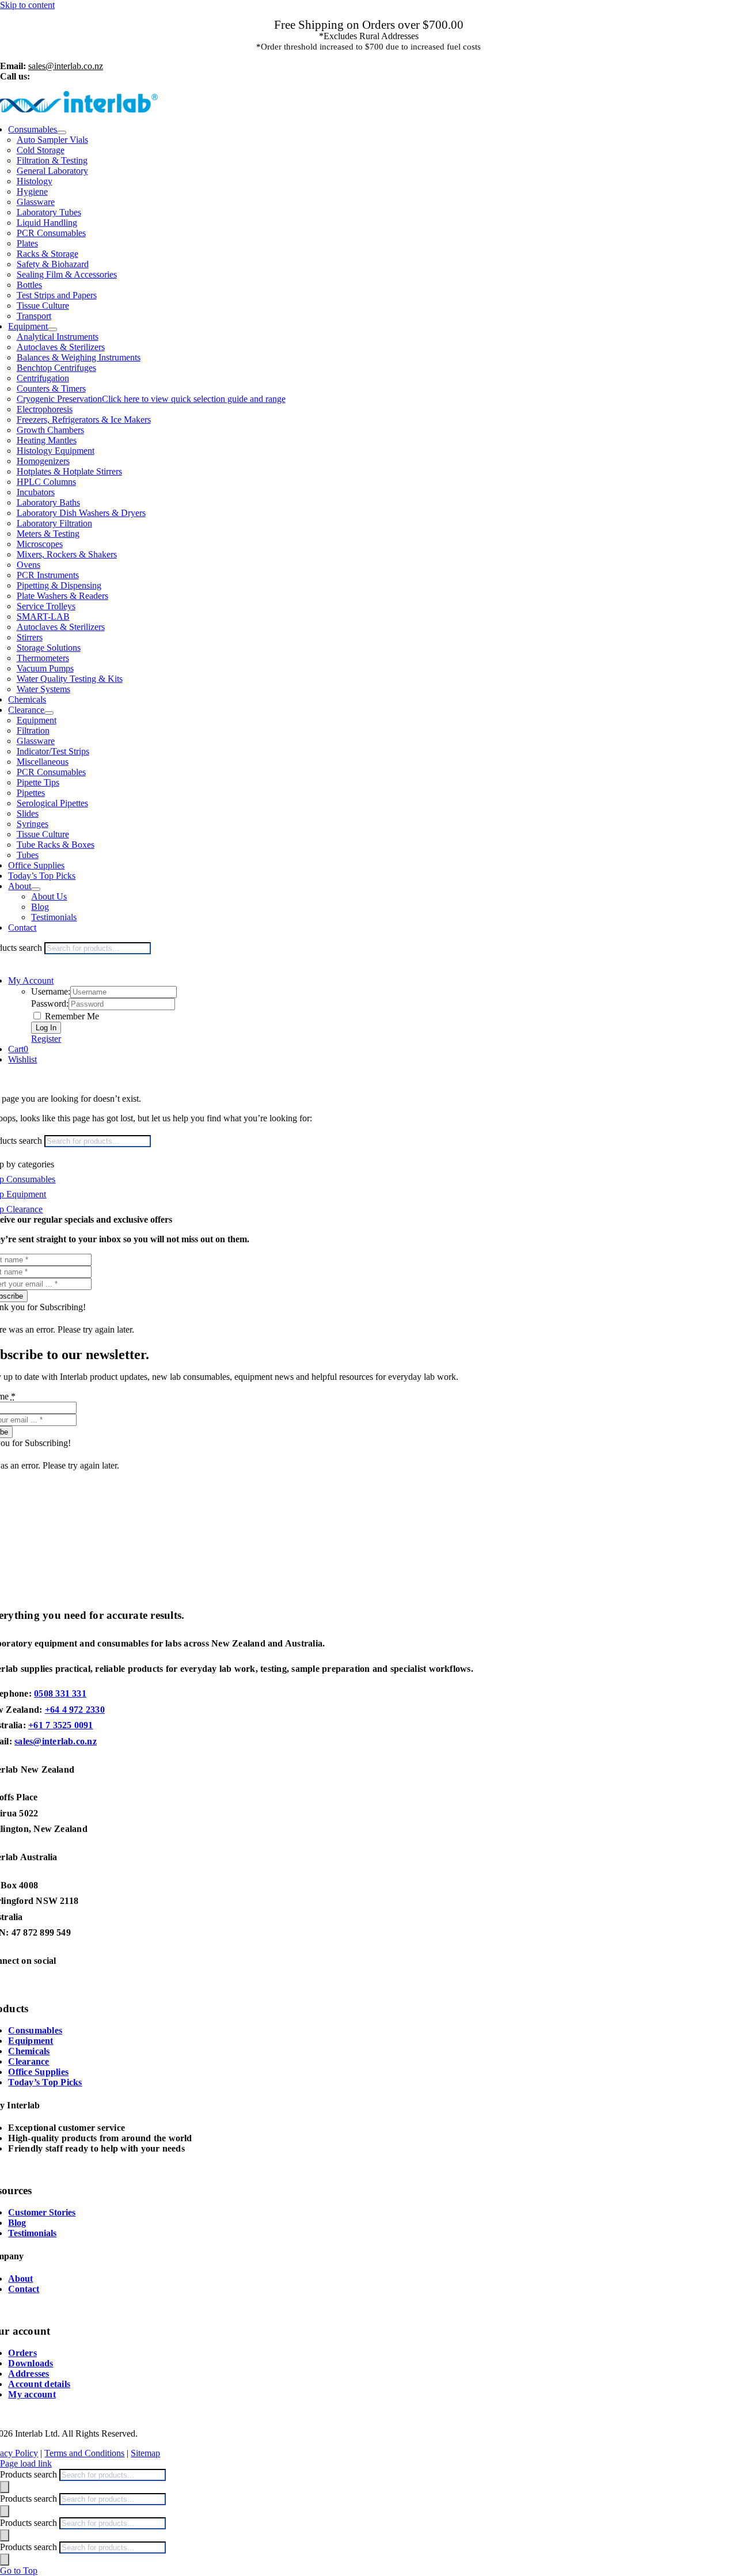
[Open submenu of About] (36, 889)
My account (32, 2394)
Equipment (31, 2041)
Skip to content (27, 5)
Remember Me (71, 1016)
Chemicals (29, 2051)
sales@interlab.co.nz (56, 1741)
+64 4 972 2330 (75, 1710)
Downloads (31, 2363)
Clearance (29, 2061)
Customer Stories (42, 2212)
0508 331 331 (60, 1693)
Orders (22, 2353)
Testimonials (32, 2233)
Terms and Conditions (84, 2453)
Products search (30, 2474)
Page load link (26, 2463)
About (20, 2279)
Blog (17, 2223)
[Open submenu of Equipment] (52, 329)
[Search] (5, 2487)
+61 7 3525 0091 (61, 1725)
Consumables (35, 2030)
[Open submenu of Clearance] (49, 713)
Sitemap (145, 2453)
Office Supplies (38, 2072)
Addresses (29, 2374)
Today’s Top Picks (45, 2082)
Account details (39, 2384)
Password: (50, 1004)
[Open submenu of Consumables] (62, 132)
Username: (51, 991)
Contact (24, 2289)
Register (46, 1039)
